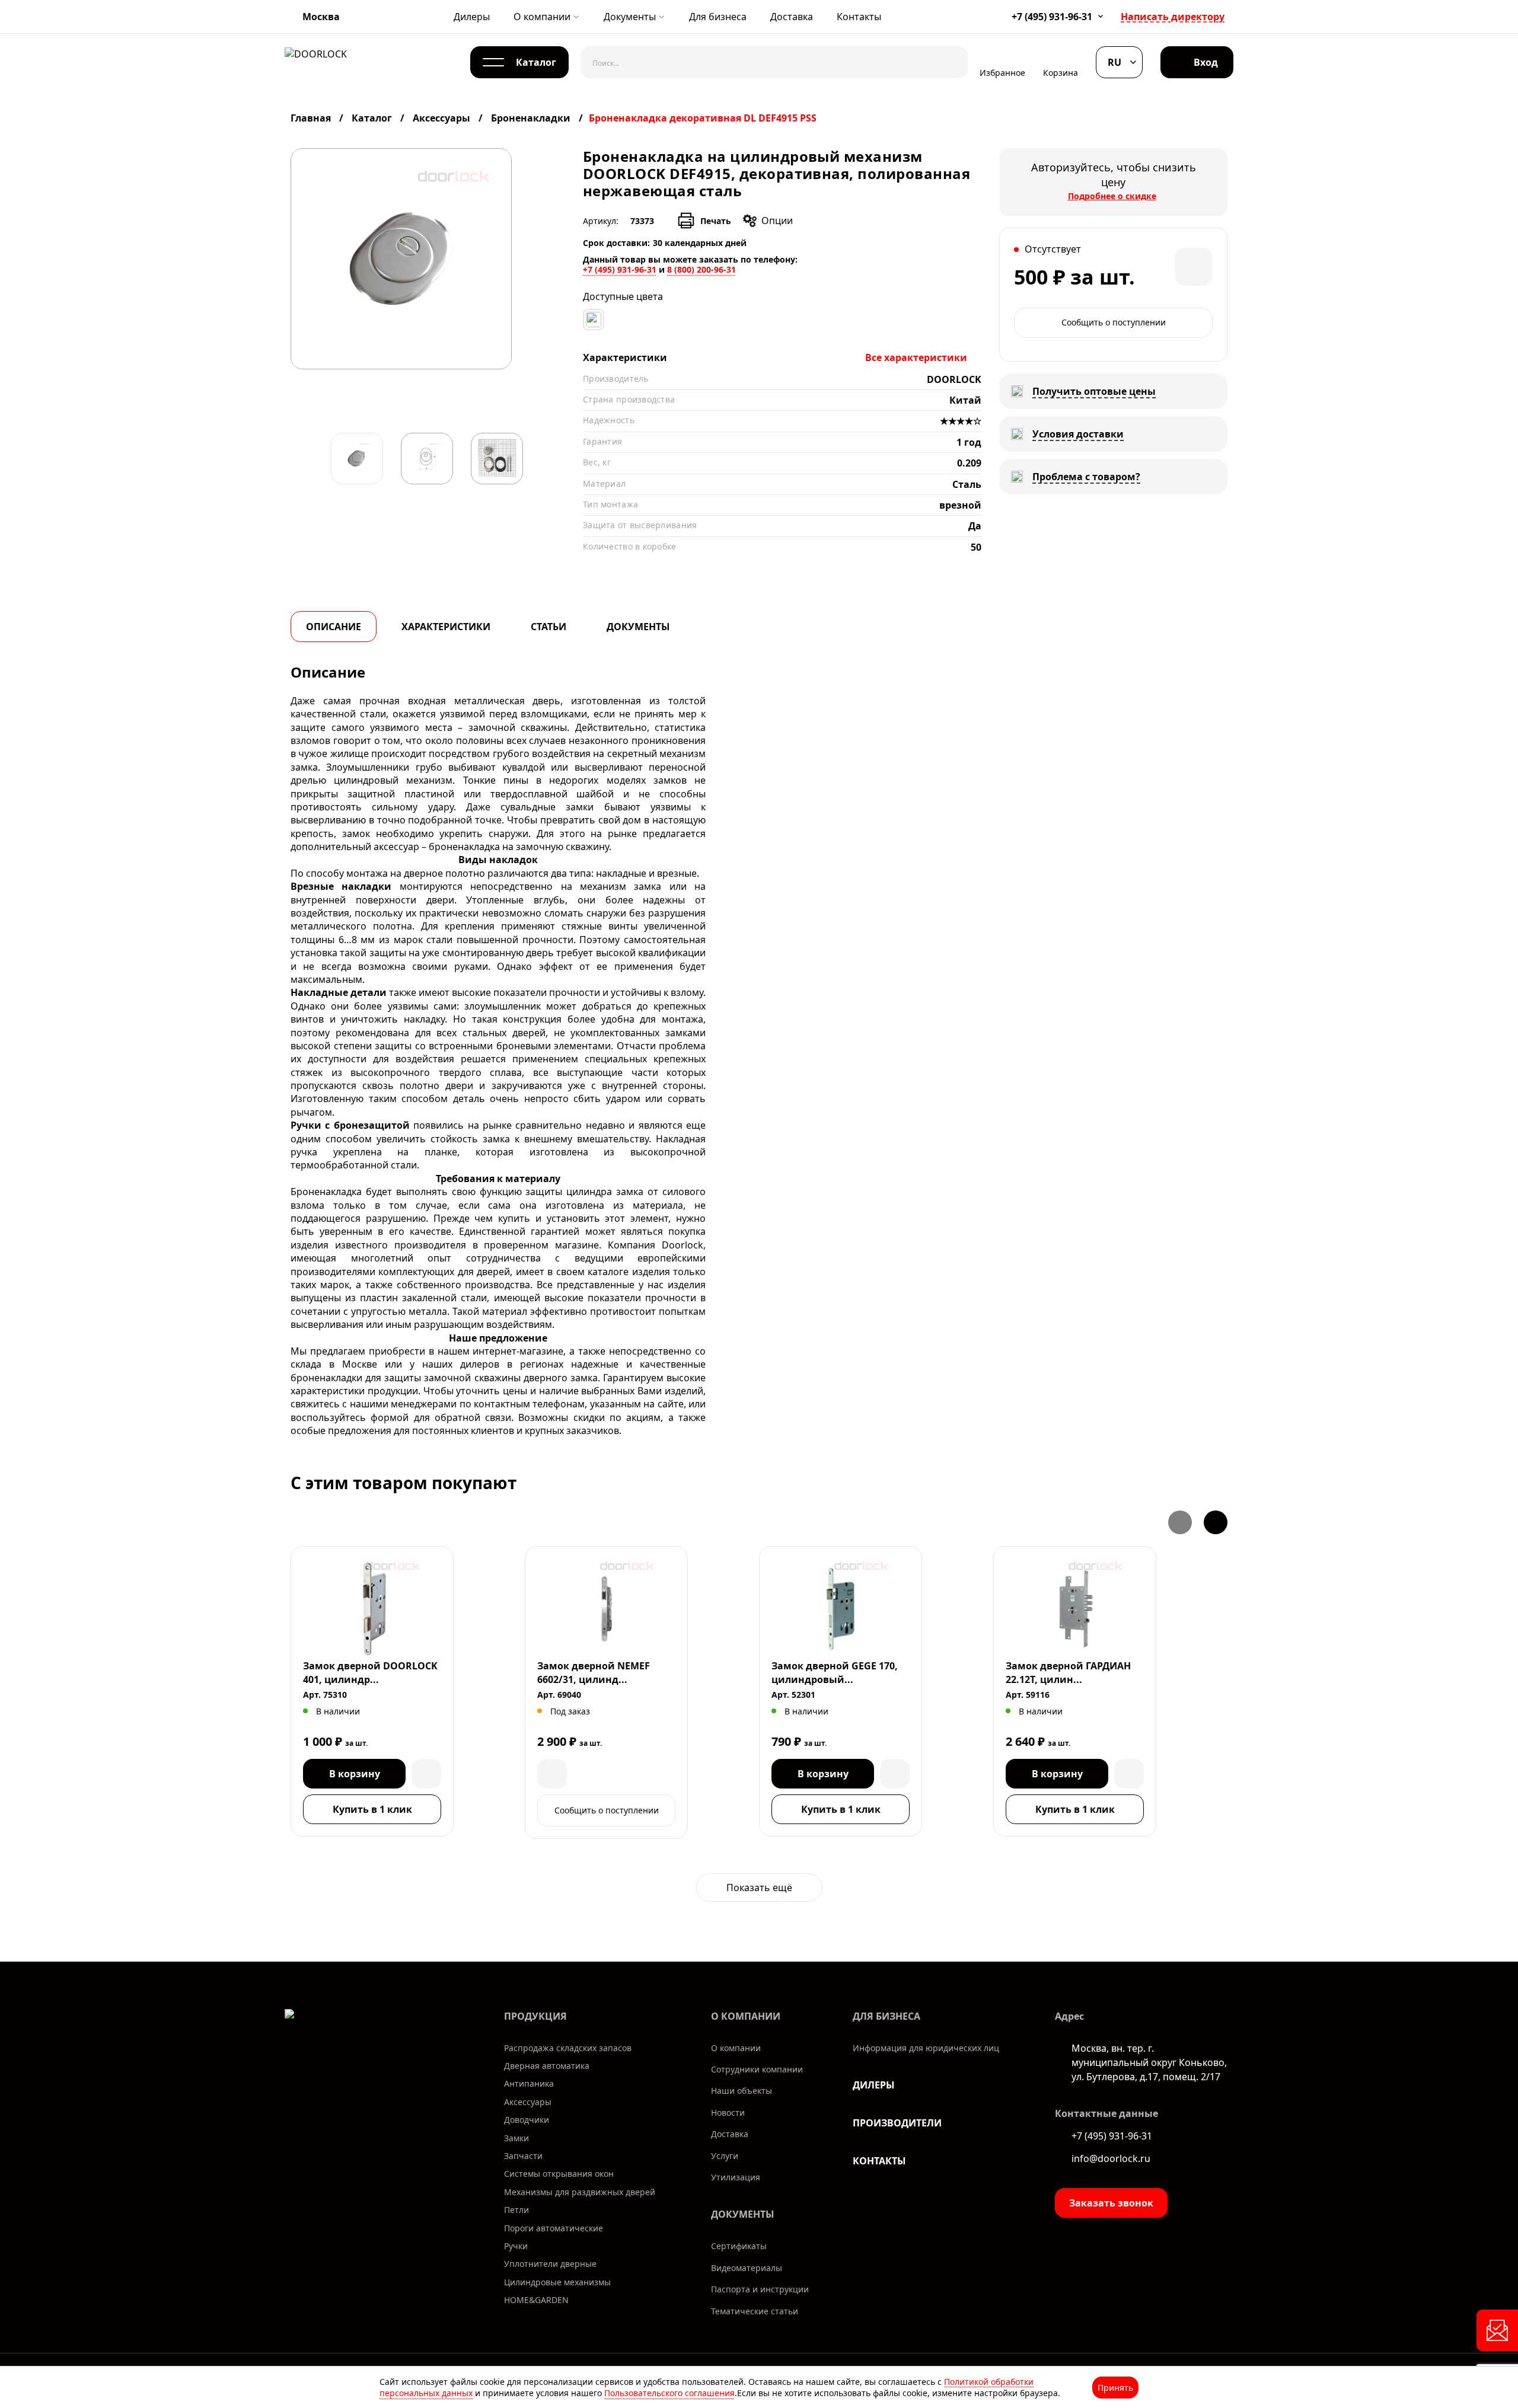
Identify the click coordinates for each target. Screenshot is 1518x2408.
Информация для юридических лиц (926, 2048)
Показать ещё (759, 1888)
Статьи (548, 627)
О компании (542, 17)
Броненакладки (531, 118)
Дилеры (472, 17)
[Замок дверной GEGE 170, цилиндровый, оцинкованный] (841, 1609)
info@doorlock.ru (1111, 2158)
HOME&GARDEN (536, 2300)
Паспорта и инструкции (760, 2289)
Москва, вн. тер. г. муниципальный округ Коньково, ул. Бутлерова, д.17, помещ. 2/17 (1149, 2062)
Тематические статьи (755, 2311)
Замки (516, 2138)
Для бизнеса (718, 17)
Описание (334, 627)
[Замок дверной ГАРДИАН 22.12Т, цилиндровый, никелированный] (1075, 1609)
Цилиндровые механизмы (557, 2282)
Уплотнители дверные (550, 2264)
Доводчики (527, 2120)
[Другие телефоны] (1101, 16)
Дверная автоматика (547, 2066)
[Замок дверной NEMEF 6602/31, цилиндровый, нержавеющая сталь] (606, 1609)
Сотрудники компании (757, 2069)
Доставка (792, 17)
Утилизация (736, 2177)
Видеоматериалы (747, 2268)
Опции (777, 221)
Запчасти (523, 2156)
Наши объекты (742, 2091)
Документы (630, 17)
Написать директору (1173, 17)
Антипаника (529, 2083)
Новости (728, 2112)
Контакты (859, 17)
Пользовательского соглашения (669, 2393)
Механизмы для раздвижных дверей (580, 2192)
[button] (1180, 1522)
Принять (1115, 2388)
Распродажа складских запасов (568, 2048)
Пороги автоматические (554, 2228)
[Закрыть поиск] (950, 62)
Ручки (516, 2246)
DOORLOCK (954, 379)
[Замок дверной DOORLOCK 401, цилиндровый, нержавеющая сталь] (372, 1609)
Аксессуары (441, 118)
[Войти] (1197, 62)
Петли (516, 2210)
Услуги (725, 2156)
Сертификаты (739, 2246)
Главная (312, 118)
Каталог (372, 118)
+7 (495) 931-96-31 (1052, 17)
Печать (716, 221)
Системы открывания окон (559, 2174)
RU (1114, 62)
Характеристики (446, 627)
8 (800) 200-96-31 (701, 269)
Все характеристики (916, 357)
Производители (897, 2123)
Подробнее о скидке (1112, 196)
